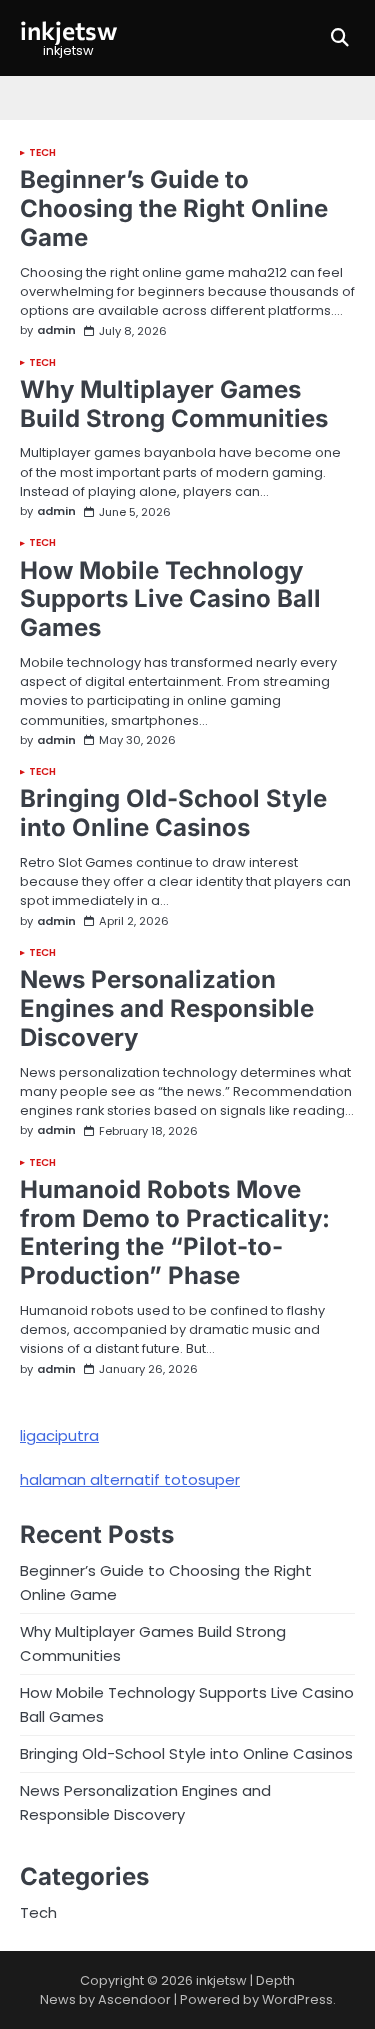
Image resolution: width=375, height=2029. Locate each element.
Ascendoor (134, 1999)
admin (56, 330)
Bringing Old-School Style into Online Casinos (173, 813)
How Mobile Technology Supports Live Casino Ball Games (170, 599)
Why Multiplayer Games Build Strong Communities (174, 404)
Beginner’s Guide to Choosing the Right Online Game (174, 208)
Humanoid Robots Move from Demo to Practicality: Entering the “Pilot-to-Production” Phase (175, 1232)
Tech (42, 153)
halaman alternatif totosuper (130, 1479)
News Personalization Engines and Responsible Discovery (167, 1008)
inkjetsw (68, 30)
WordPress (297, 1999)
